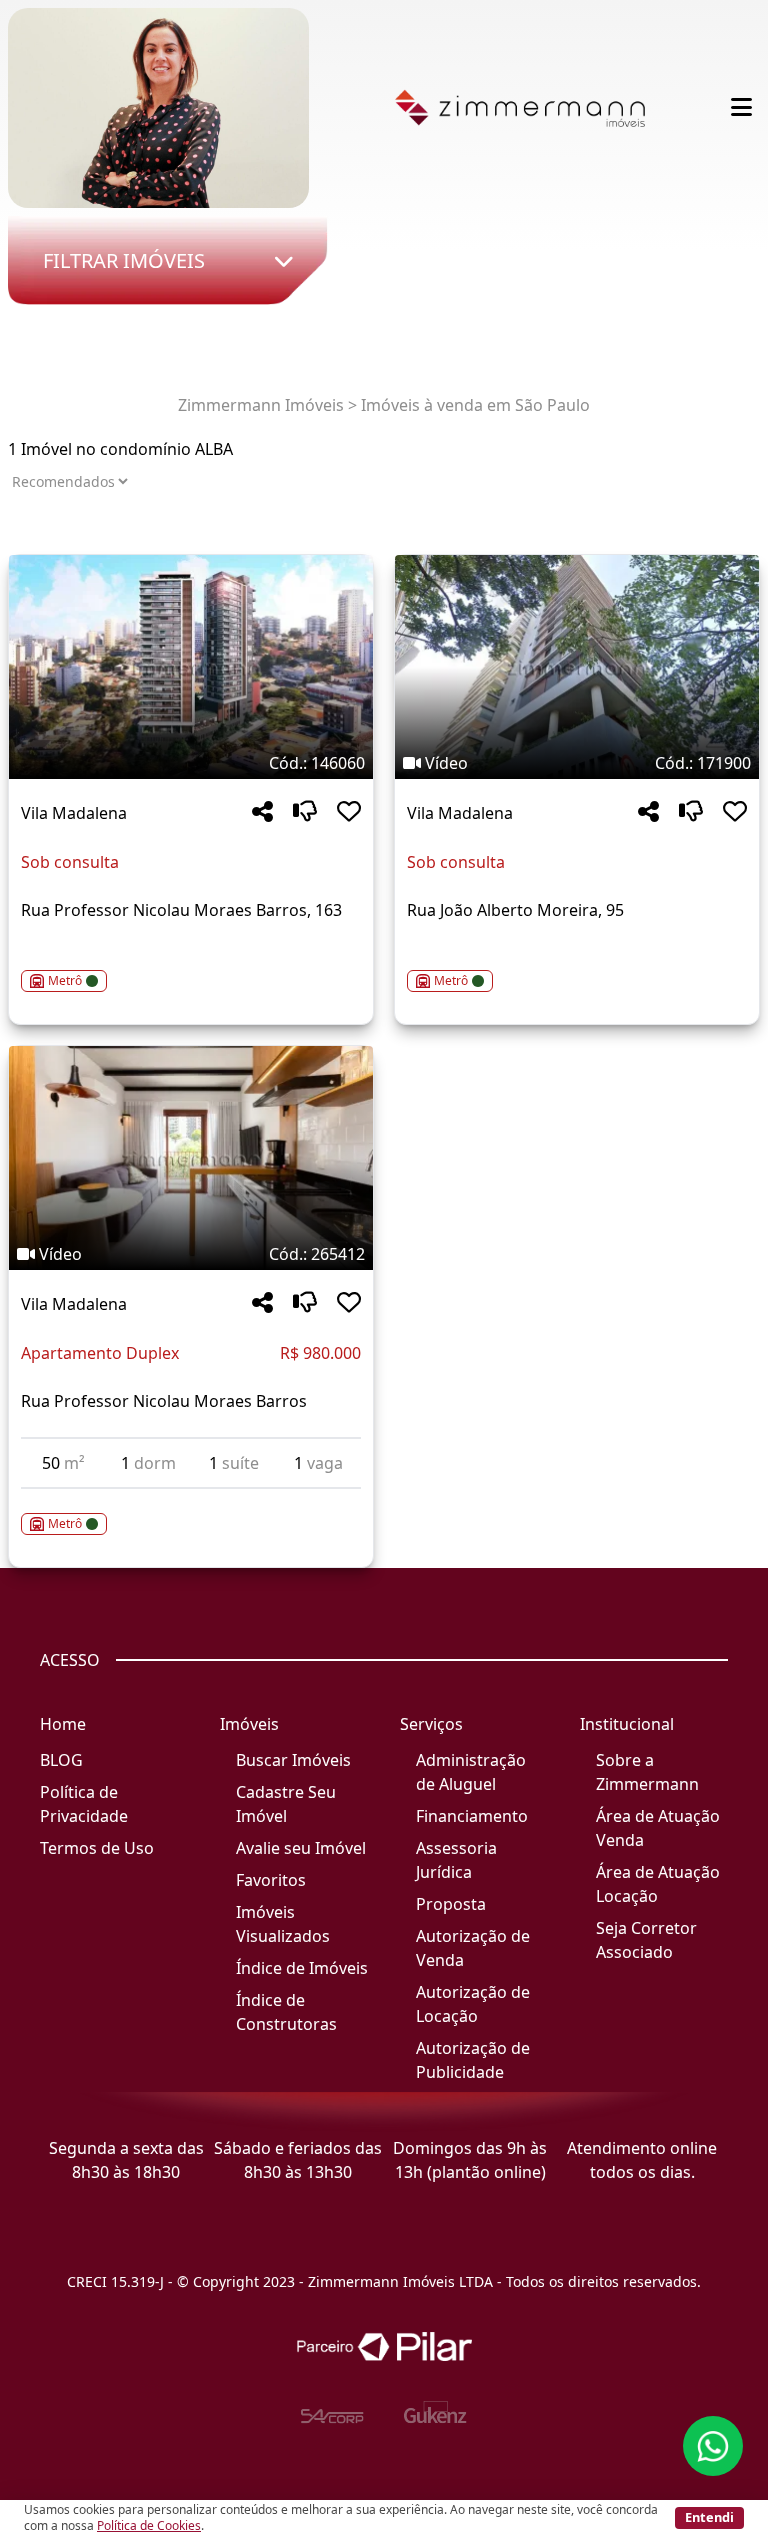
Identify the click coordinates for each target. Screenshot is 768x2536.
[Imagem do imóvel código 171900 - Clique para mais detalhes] (577, 667)
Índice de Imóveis (302, 1968)
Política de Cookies (149, 2525)
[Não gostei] (305, 812)
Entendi (709, 2517)
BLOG (61, 1760)
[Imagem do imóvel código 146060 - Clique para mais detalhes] (191, 667)
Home (63, 1724)
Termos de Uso (97, 1848)
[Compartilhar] (262, 812)
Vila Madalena (74, 813)
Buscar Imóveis (293, 1760)
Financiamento (472, 1816)
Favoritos (271, 1880)
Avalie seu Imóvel (301, 1848)
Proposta (451, 1904)
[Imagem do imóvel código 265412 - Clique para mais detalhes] (191, 1158)
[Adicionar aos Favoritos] (349, 812)
